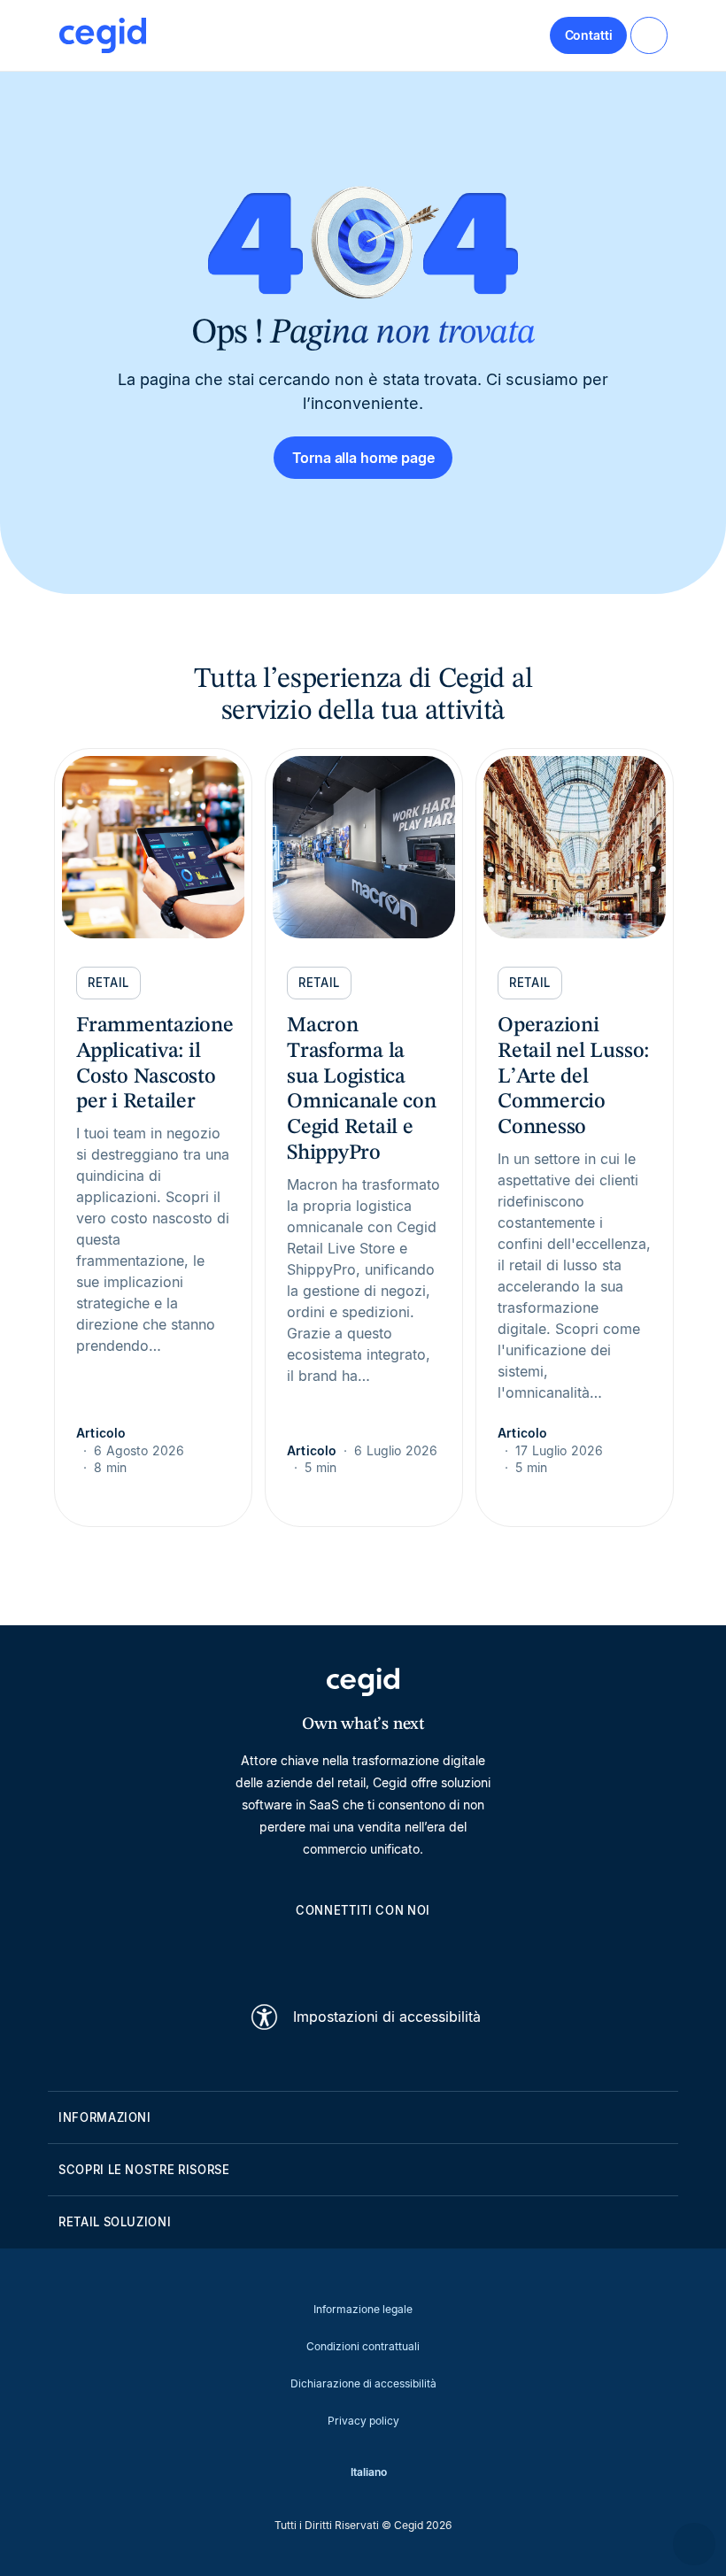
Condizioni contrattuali (363, 2346)
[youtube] (321, 1951)
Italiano (369, 2472)
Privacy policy (363, 2421)
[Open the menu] (649, 35)
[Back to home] (103, 35)
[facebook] (448, 1951)
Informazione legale (363, 2309)
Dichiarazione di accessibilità (363, 2383)
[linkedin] (278, 1951)
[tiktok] (405, 1951)
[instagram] (363, 1951)
